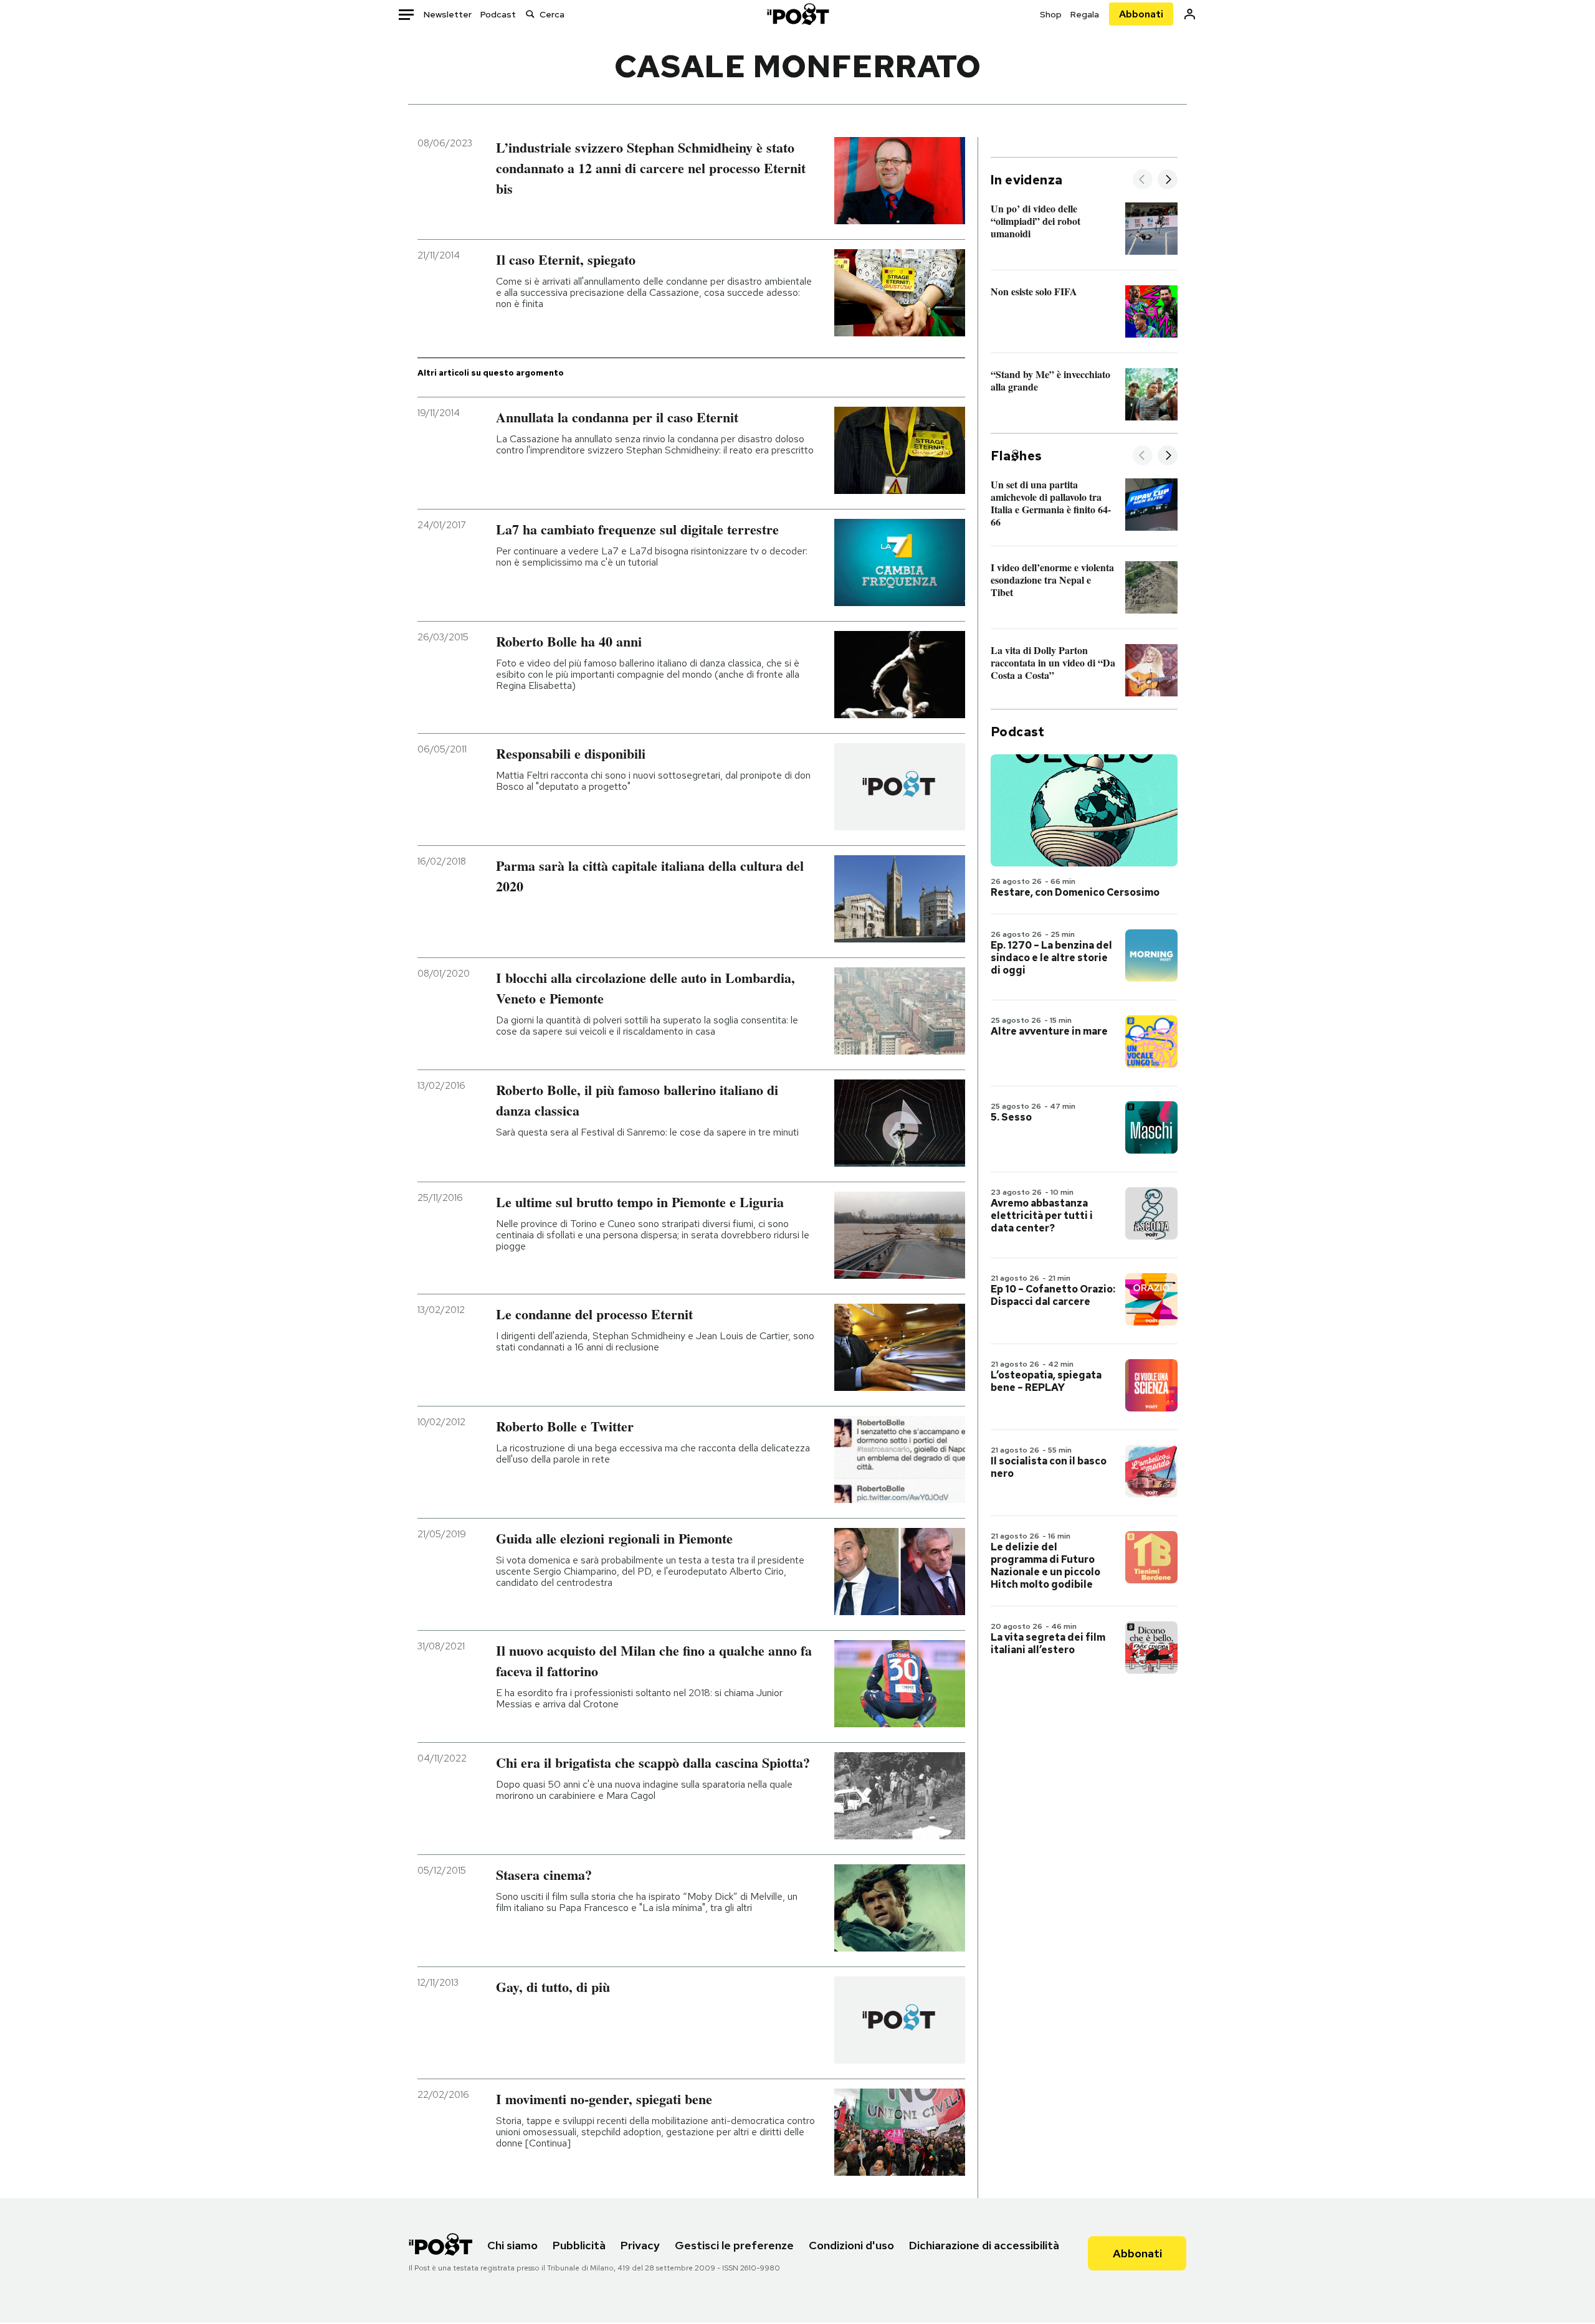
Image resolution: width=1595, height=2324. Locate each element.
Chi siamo (512, 2245)
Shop (1051, 14)
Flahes (1016, 456)
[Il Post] (797, 14)
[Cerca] (530, 14)
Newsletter (448, 14)
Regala (1085, 14)
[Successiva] (1168, 180)
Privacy (640, 2245)
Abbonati (1141, 14)
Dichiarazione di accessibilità (984, 2245)
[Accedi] (1190, 14)
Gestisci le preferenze (734, 2245)
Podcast (498, 14)
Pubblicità (579, 2245)
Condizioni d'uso (851, 2245)
